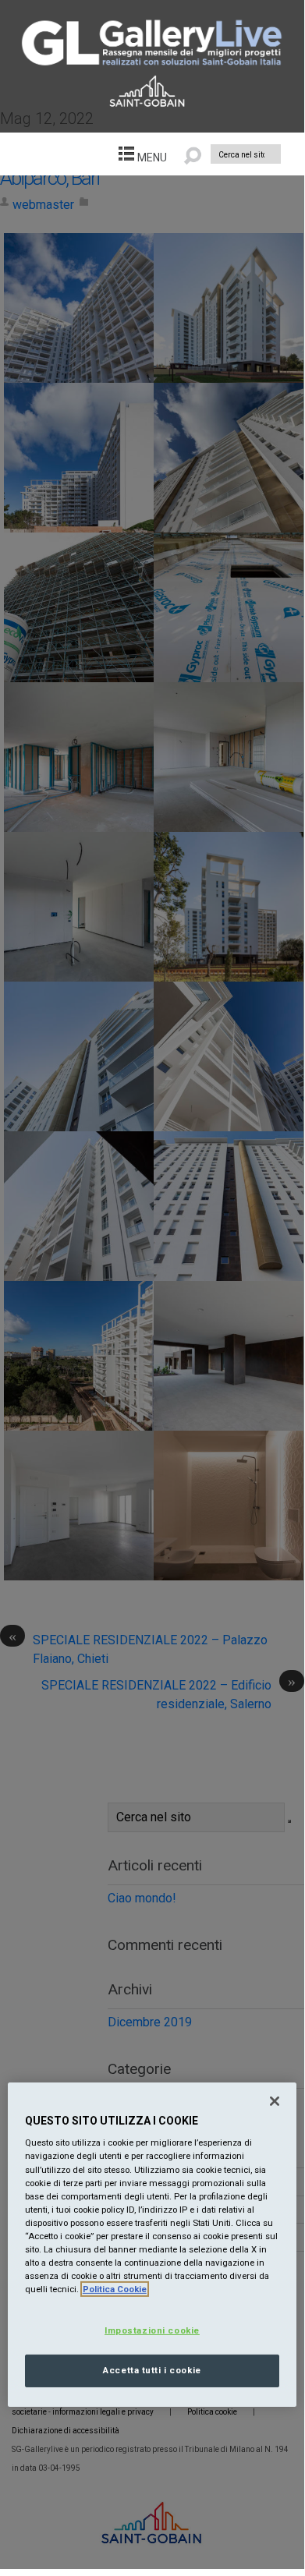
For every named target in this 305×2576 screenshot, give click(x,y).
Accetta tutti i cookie (152, 2370)
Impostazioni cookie (152, 2330)
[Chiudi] (275, 2101)
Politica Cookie (115, 2289)
